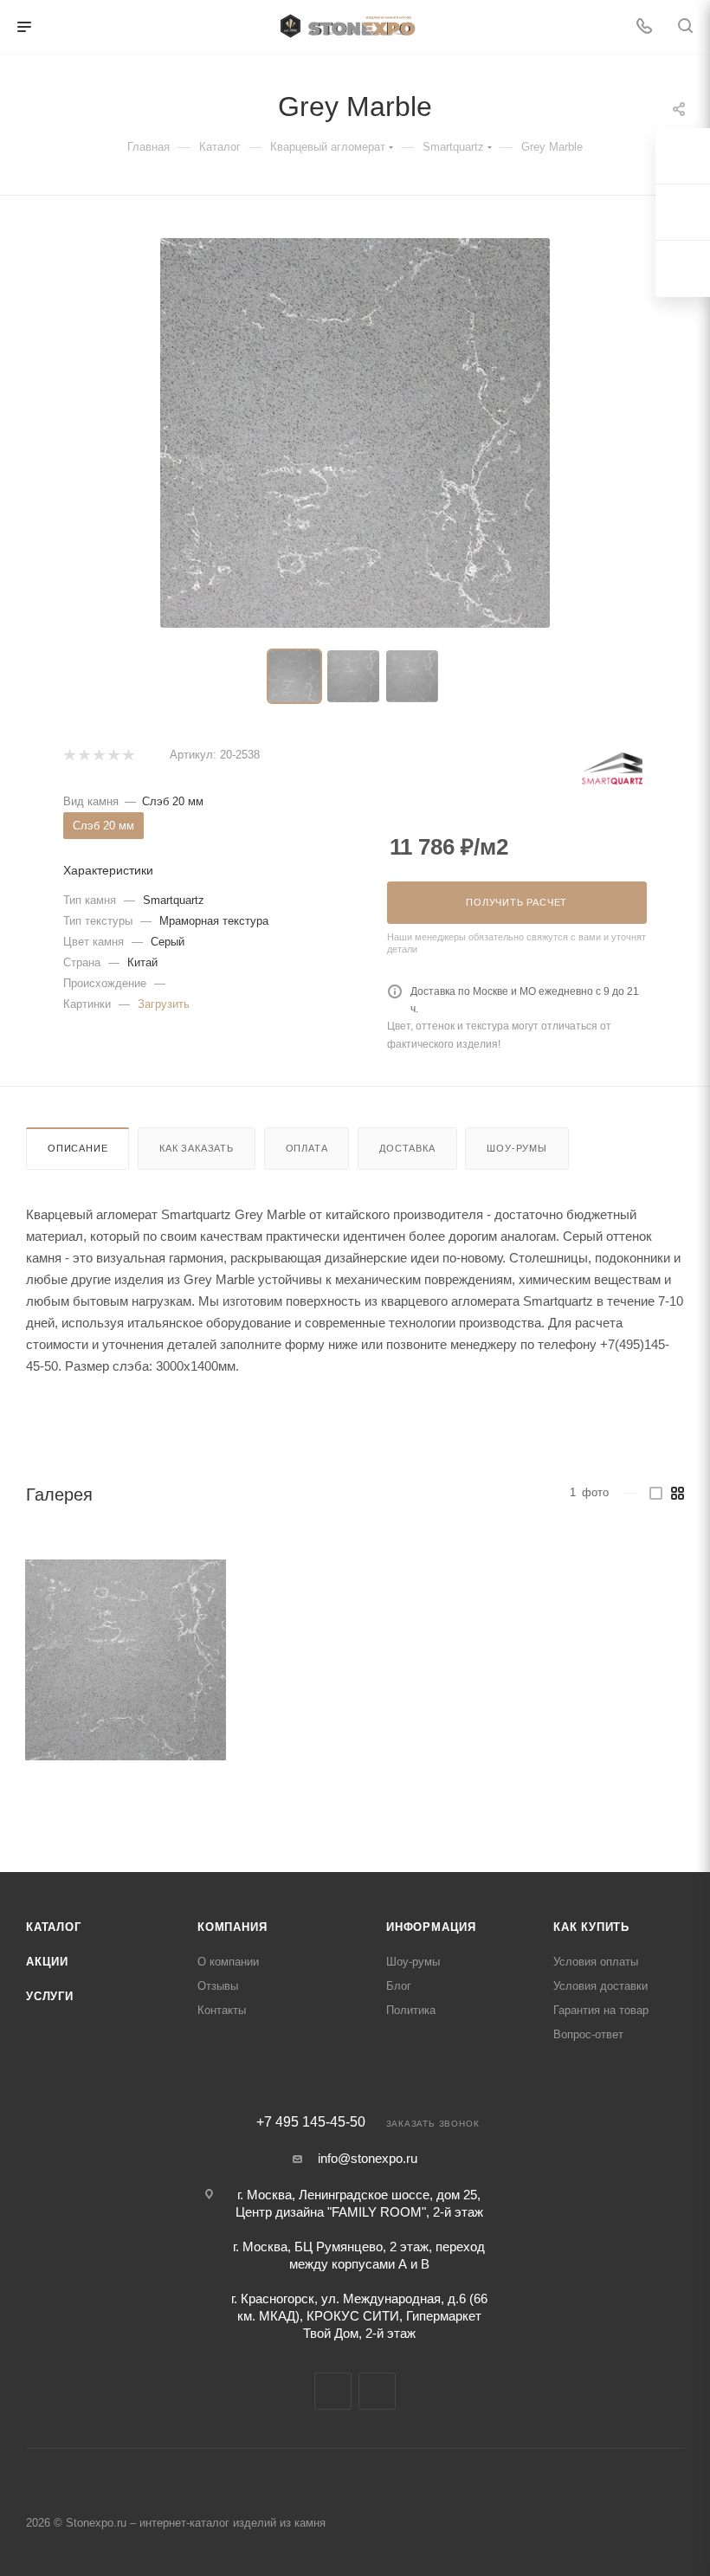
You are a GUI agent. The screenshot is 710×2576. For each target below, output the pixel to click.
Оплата (307, 1148)
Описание (77, 1148)
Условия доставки (600, 1986)
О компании (228, 1962)
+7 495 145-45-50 (311, 2122)
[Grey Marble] (126, 1660)
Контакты (222, 2010)
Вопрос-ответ (588, 2034)
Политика (411, 2010)
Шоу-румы (516, 1148)
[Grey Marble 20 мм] (355, 433)
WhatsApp (377, 2391)
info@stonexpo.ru (368, 2158)
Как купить (591, 1927)
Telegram (333, 2391)
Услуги (50, 1996)
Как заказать (197, 1148)
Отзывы (218, 1986)
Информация (431, 1927)
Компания (232, 1927)
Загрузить (164, 1004)
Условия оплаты (596, 1962)
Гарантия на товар (601, 2010)
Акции (47, 1962)
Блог (399, 1986)
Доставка (407, 1148)
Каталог (54, 1927)
